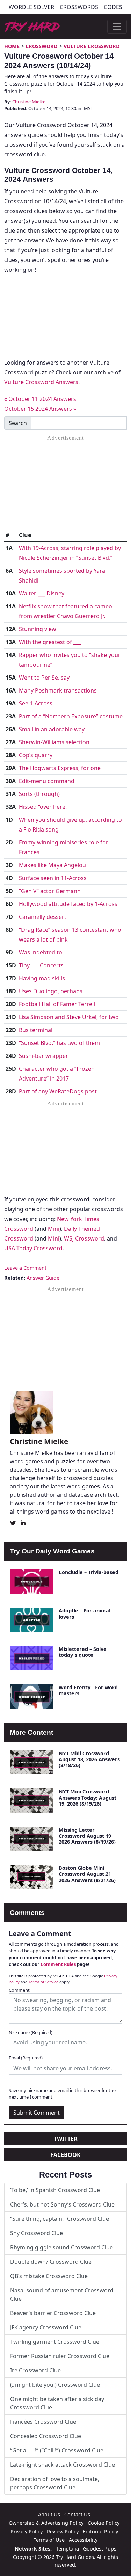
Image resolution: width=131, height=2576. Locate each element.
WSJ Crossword (84, 1238)
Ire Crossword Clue (35, 2370)
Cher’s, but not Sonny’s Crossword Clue (62, 2204)
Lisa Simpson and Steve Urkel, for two (69, 1017)
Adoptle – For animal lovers (85, 1613)
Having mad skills (42, 978)
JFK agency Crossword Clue (46, 2327)
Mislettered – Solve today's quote (83, 1652)
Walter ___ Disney (42, 593)
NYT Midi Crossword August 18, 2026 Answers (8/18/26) (89, 1759)
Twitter (66, 2139)
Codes (113, 7)
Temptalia (67, 2549)
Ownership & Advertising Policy (46, 2523)
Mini (54, 1229)
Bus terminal (36, 1030)
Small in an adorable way (52, 729)
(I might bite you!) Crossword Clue (55, 2385)
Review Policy (63, 2531)
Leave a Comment (25, 1268)
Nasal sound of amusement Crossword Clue (62, 2295)
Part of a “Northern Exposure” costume (71, 716)
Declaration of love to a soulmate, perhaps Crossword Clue (55, 2483)
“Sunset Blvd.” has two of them (59, 1043)
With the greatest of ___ (50, 642)
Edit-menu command (47, 781)
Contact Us (77, 2514)
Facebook (65, 2155)
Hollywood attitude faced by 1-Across (68, 904)
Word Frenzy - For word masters (88, 1690)
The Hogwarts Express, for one (60, 768)
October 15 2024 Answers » (40, 409)
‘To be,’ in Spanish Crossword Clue (55, 2190)
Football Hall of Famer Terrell (57, 1004)
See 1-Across (36, 703)
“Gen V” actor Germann (50, 891)
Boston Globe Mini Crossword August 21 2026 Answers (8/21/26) (87, 1874)
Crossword (42, 46)
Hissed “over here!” (44, 807)
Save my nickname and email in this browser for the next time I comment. (62, 2094)
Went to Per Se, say (44, 678)
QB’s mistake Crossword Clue (49, 2276)
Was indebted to (41, 952)
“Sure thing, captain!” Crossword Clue (60, 2219)
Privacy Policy (27, 2531)
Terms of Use (49, 2540)
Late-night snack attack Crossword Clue (63, 2465)
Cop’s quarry (36, 755)
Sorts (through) (39, 794)
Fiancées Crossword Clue (43, 2422)
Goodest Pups (100, 2549)
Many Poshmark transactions (58, 690)
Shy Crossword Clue (37, 2233)
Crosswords (79, 7)
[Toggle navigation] (117, 27)
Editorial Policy (100, 2531)
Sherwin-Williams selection (54, 742)
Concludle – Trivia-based (89, 1572)
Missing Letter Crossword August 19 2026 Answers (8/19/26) (87, 1836)
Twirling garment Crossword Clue (55, 2342)
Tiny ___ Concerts (41, 965)
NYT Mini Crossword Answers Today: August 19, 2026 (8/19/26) (88, 1798)
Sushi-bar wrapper (43, 1056)
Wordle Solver (31, 7)
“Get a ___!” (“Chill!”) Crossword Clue (57, 2450)
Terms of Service (43, 1982)
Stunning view (38, 629)
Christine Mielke (29, 102)
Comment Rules (58, 1964)
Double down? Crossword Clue (51, 2262)
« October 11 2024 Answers (40, 399)
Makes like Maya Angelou (52, 865)
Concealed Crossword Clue (46, 2436)
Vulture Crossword (92, 46)
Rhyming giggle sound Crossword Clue (61, 2247)
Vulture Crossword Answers (41, 382)
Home (12, 46)
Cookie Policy (104, 2523)
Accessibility (83, 2540)
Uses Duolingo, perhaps (51, 991)
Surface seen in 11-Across (53, 878)
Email (26, 2058)
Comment (19, 1990)
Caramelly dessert (43, 917)
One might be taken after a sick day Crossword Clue (57, 2403)
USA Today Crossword (33, 1248)
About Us (49, 2514)
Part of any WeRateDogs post (58, 1091)
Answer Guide (43, 1278)
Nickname (31, 2032)
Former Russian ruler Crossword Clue (60, 2356)
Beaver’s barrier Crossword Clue (53, 2313)
